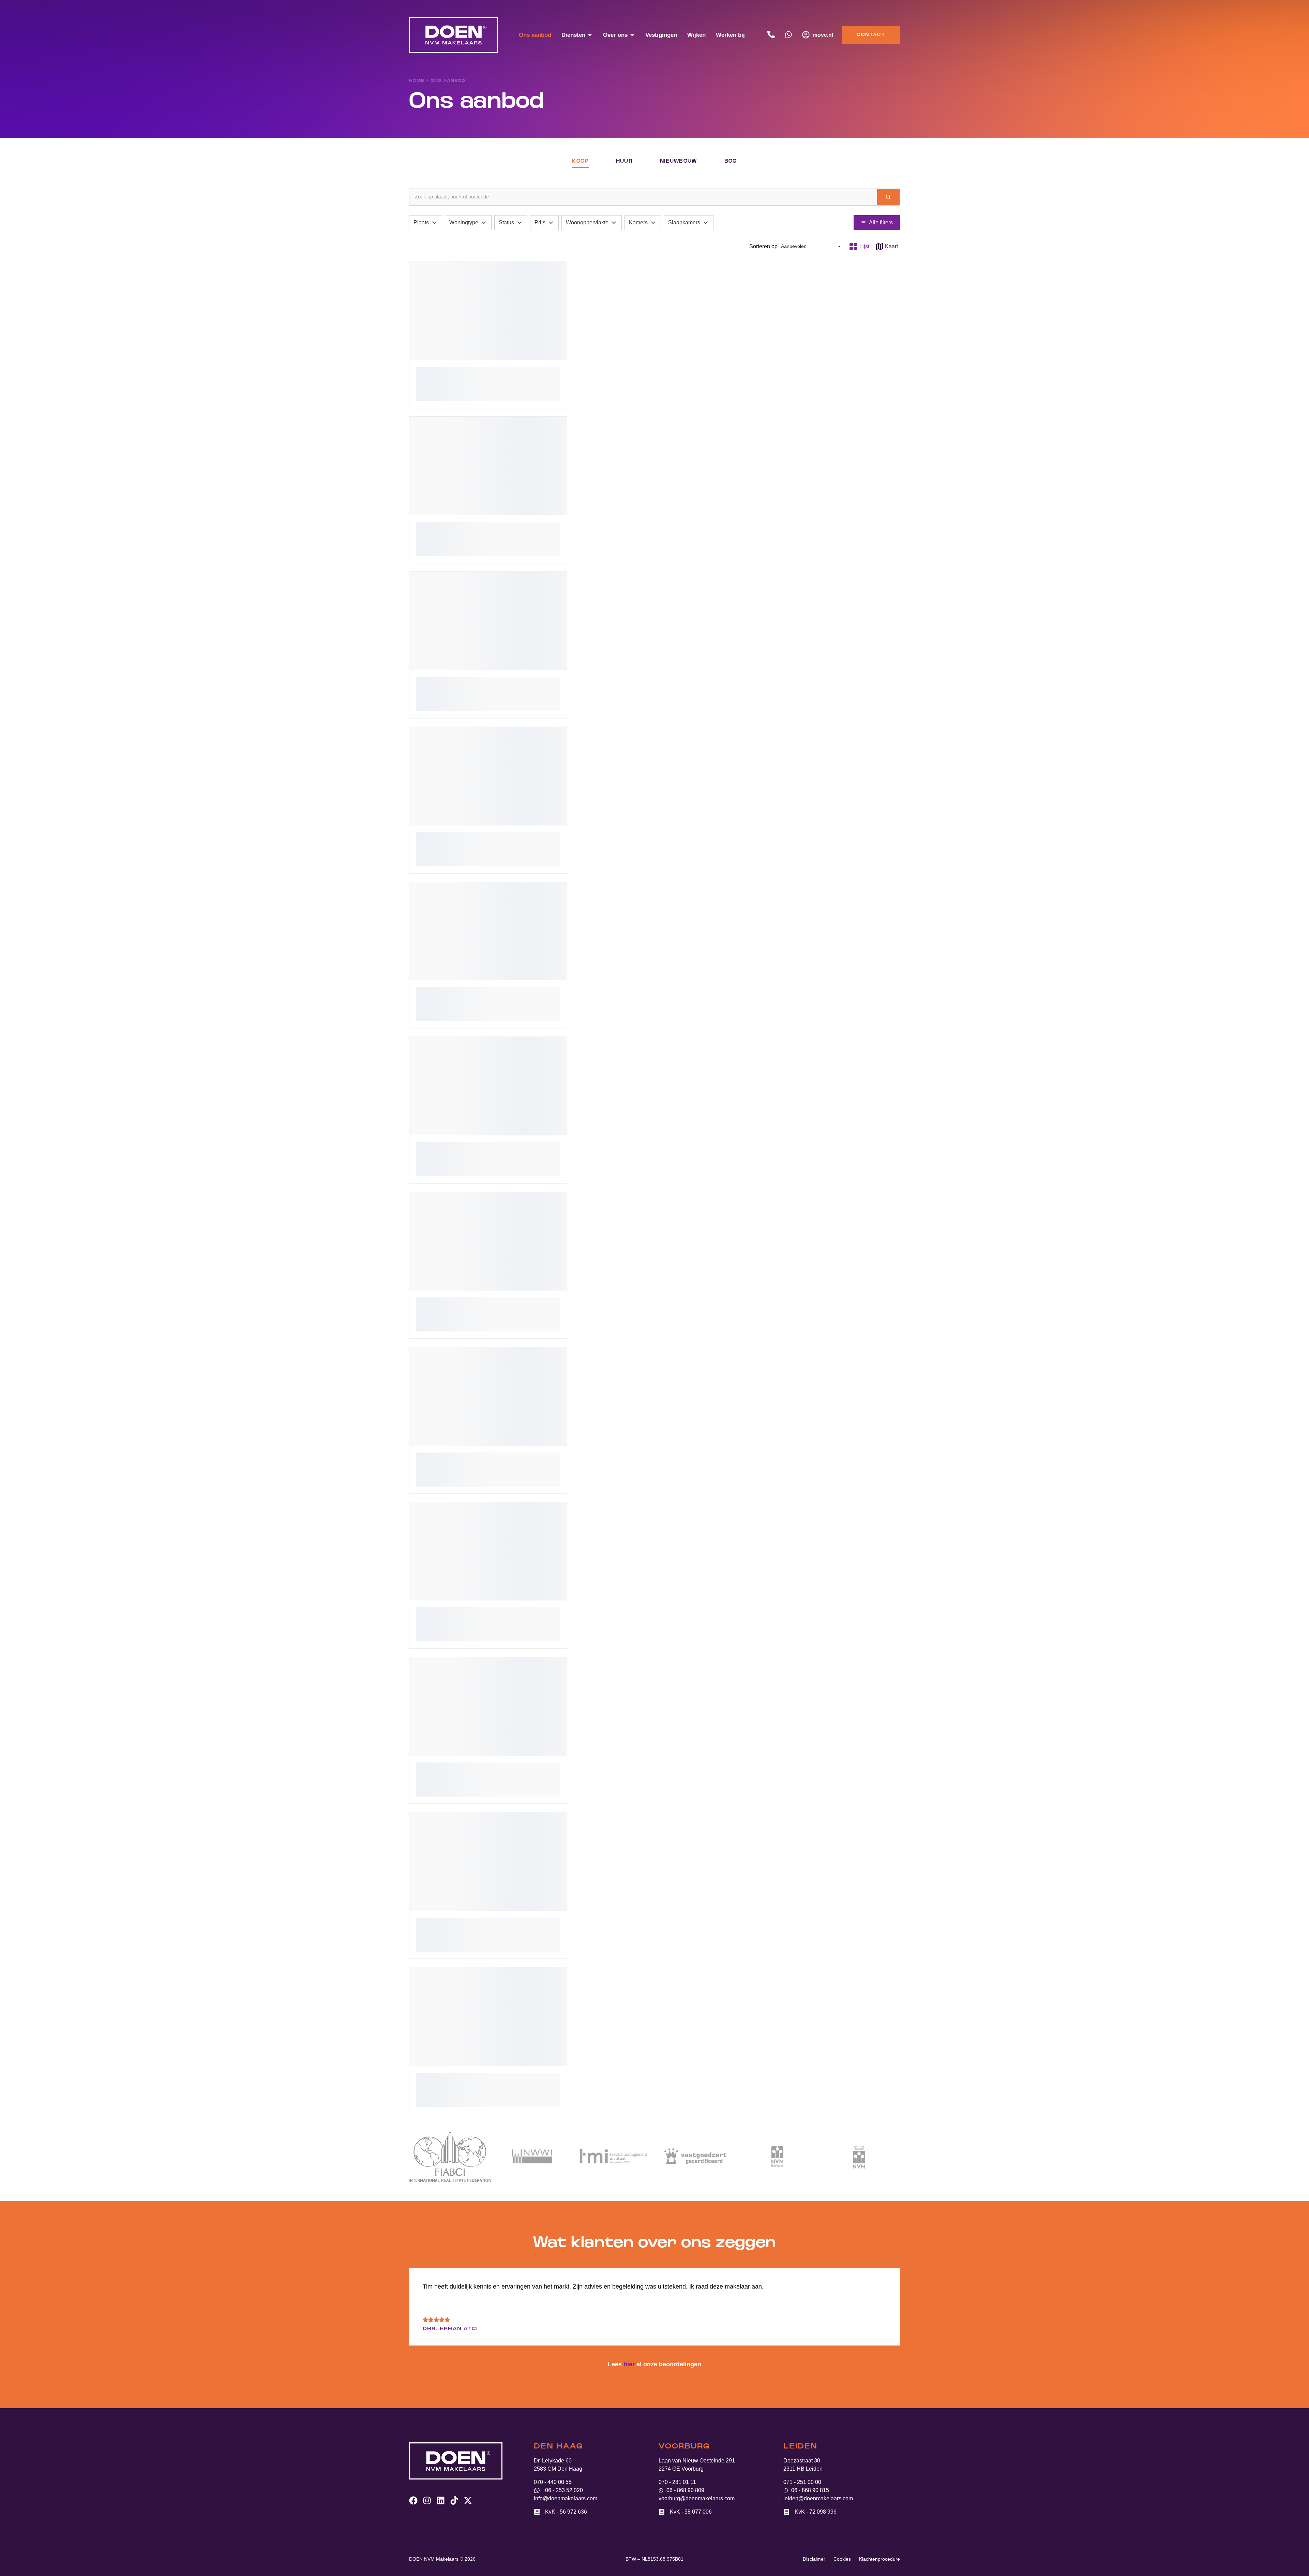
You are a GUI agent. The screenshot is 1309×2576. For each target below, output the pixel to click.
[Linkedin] (441, 2500)
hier (629, 2364)
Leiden (800, 2447)
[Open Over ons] (632, 35)
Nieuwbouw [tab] (679, 161)
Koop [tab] (580, 161)
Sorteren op (763, 246)
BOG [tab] (731, 161)
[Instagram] (427, 2500)
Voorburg (684, 2447)
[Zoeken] (888, 197)
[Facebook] (413, 2500)
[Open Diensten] (590, 35)
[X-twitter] (468, 2500)
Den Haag (558, 2447)
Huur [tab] (624, 161)
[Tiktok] (454, 2500)
